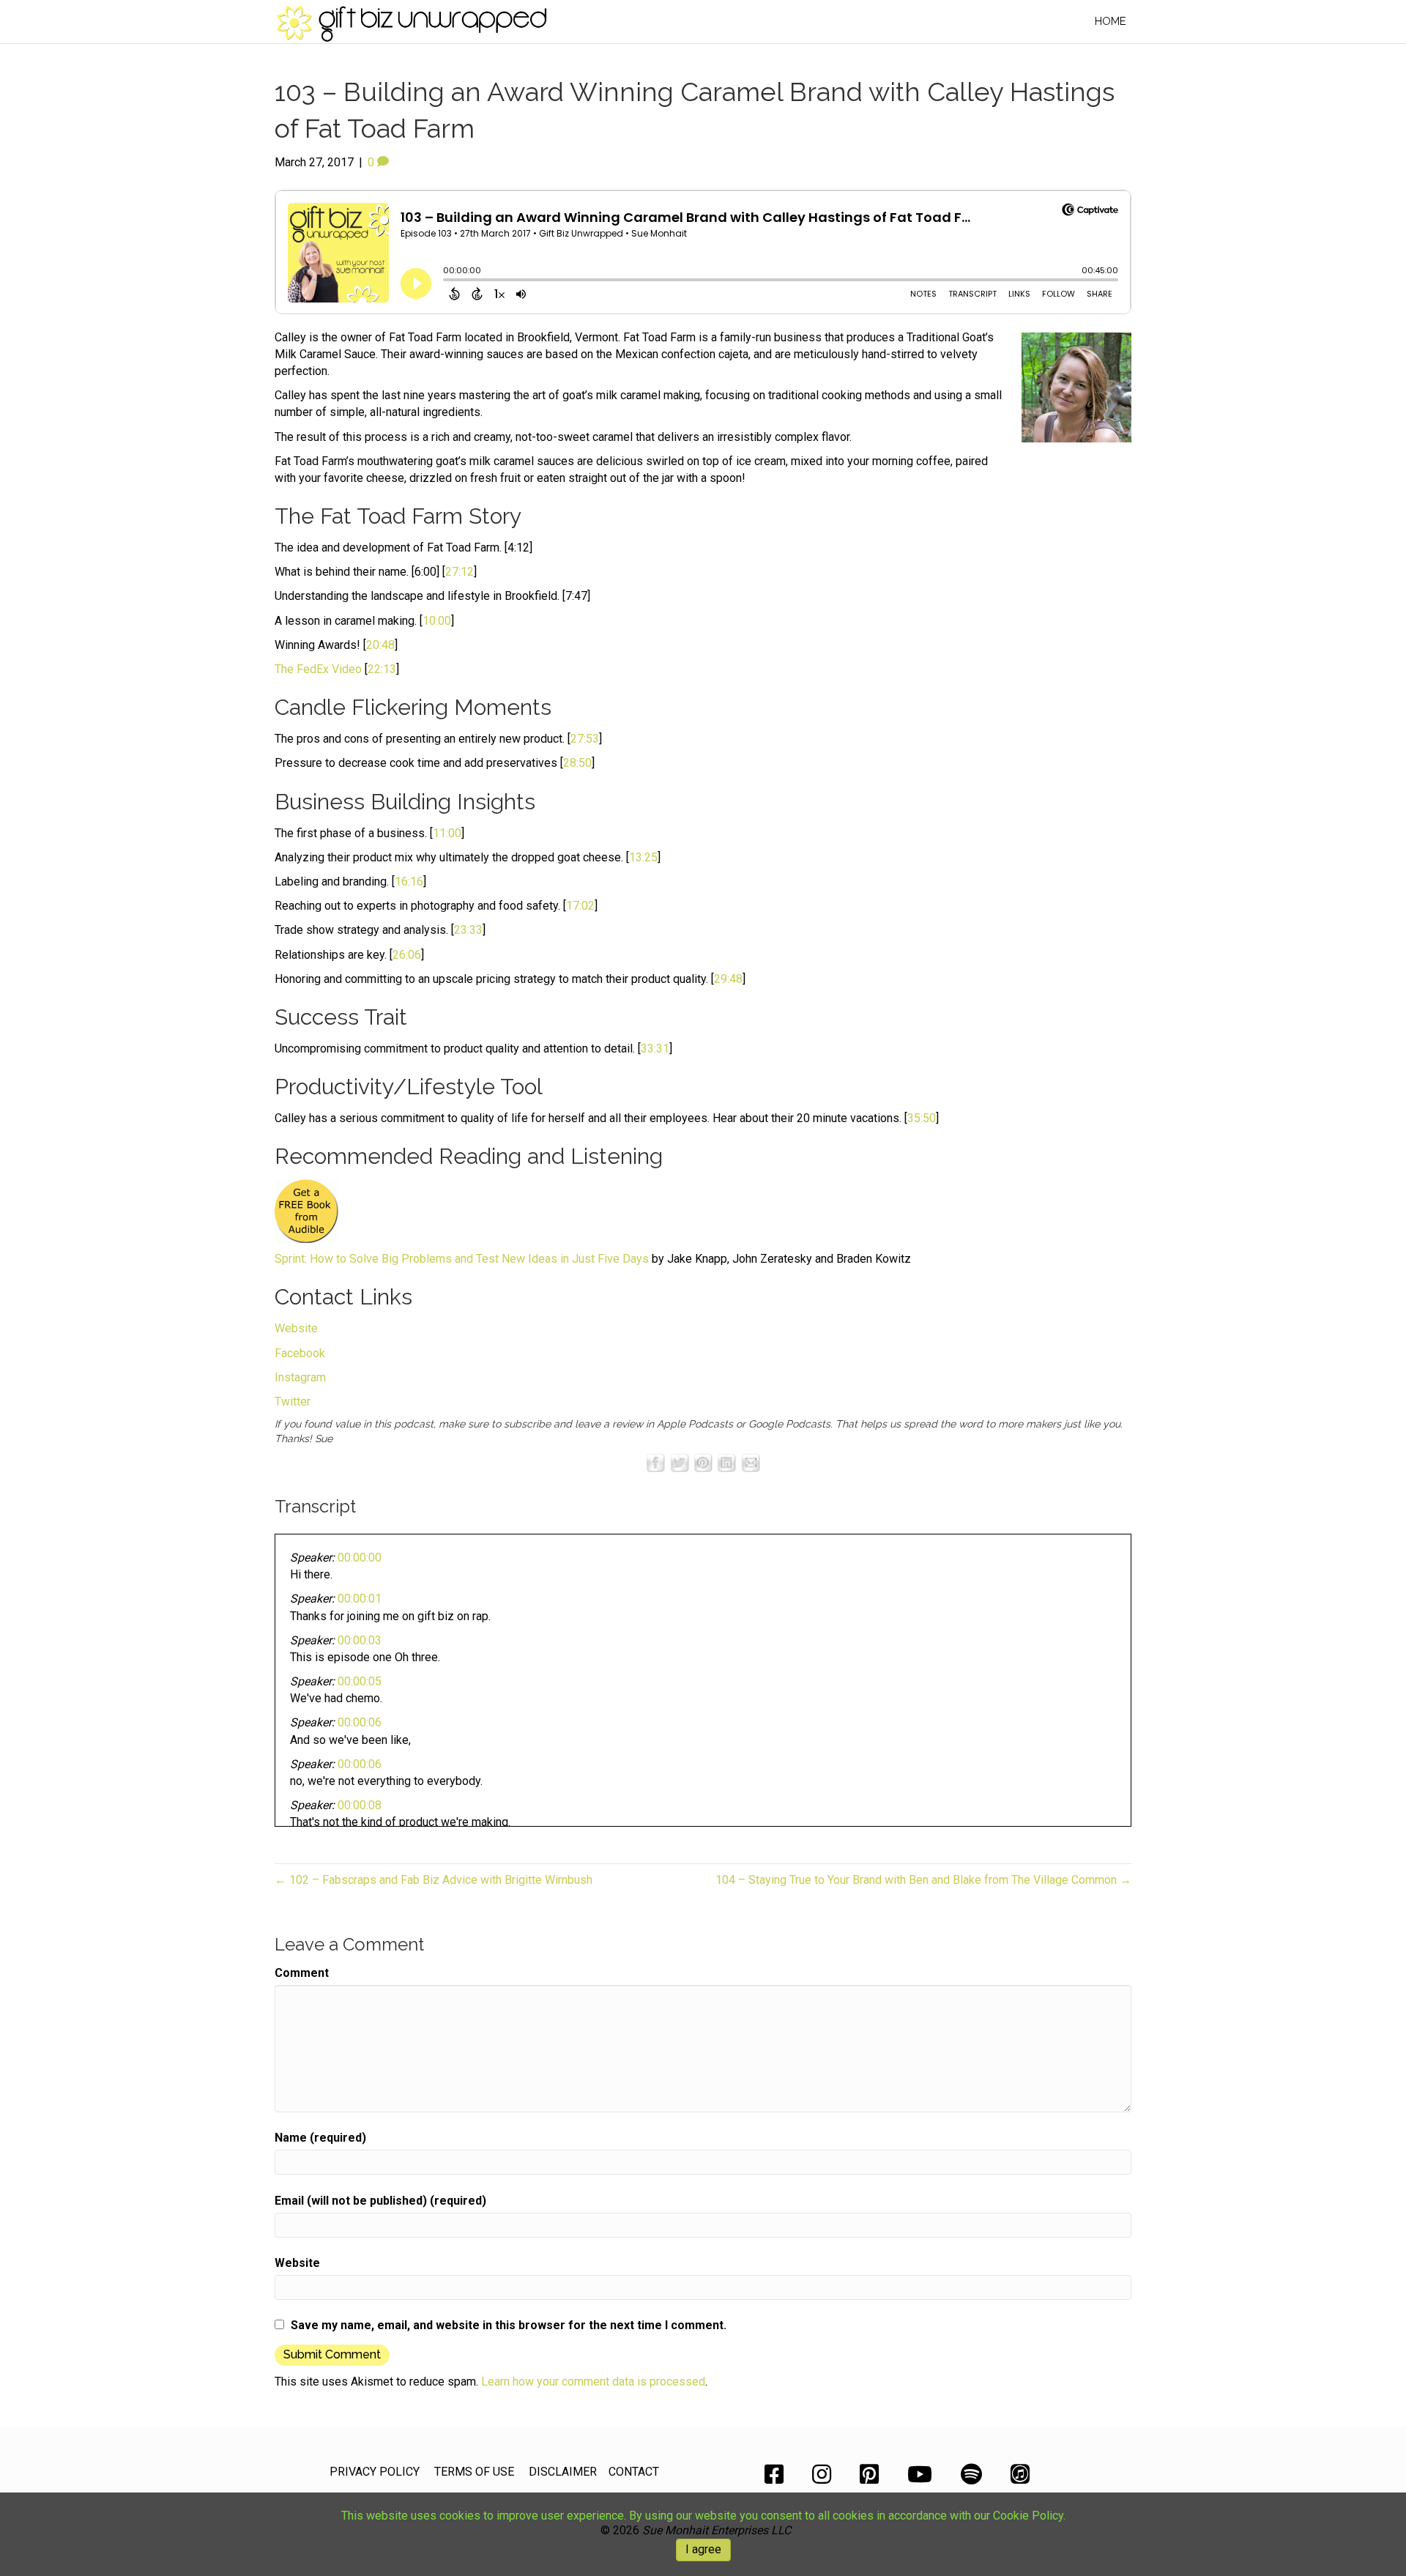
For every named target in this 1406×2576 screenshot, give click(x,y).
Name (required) (320, 2138)
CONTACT (634, 2472)
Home (1111, 21)
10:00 (437, 621)
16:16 (409, 881)
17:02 (580, 906)
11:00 (447, 833)
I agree (703, 2549)
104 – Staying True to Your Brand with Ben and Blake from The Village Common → (923, 1880)
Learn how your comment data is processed (593, 2382)
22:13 (382, 669)
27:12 (460, 572)
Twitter (293, 1402)
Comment (302, 1973)
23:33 (468, 930)
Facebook (300, 1353)
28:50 (577, 763)
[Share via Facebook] (655, 1462)
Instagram (300, 1377)
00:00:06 (360, 1722)
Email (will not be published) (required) (380, 2201)
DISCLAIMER (563, 2472)
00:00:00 (360, 1558)
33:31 (655, 1048)
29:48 (728, 979)
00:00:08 (360, 1805)
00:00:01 (360, 1599)
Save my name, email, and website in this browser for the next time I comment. (509, 2325)
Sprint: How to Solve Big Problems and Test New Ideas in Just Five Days (462, 1259)
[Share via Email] (751, 1462)
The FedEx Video (318, 669)
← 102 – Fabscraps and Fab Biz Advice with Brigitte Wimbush (434, 1880)
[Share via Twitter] (680, 1462)
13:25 (643, 857)
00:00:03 (360, 1640)
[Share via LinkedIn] (726, 1462)
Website (296, 1328)
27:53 (585, 739)
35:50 (922, 1118)
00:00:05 (360, 1681)
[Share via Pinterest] (703, 1462)
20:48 (380, 645)
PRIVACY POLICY (375, 2472)
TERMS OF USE (474, 2472)
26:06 (407, 955)
